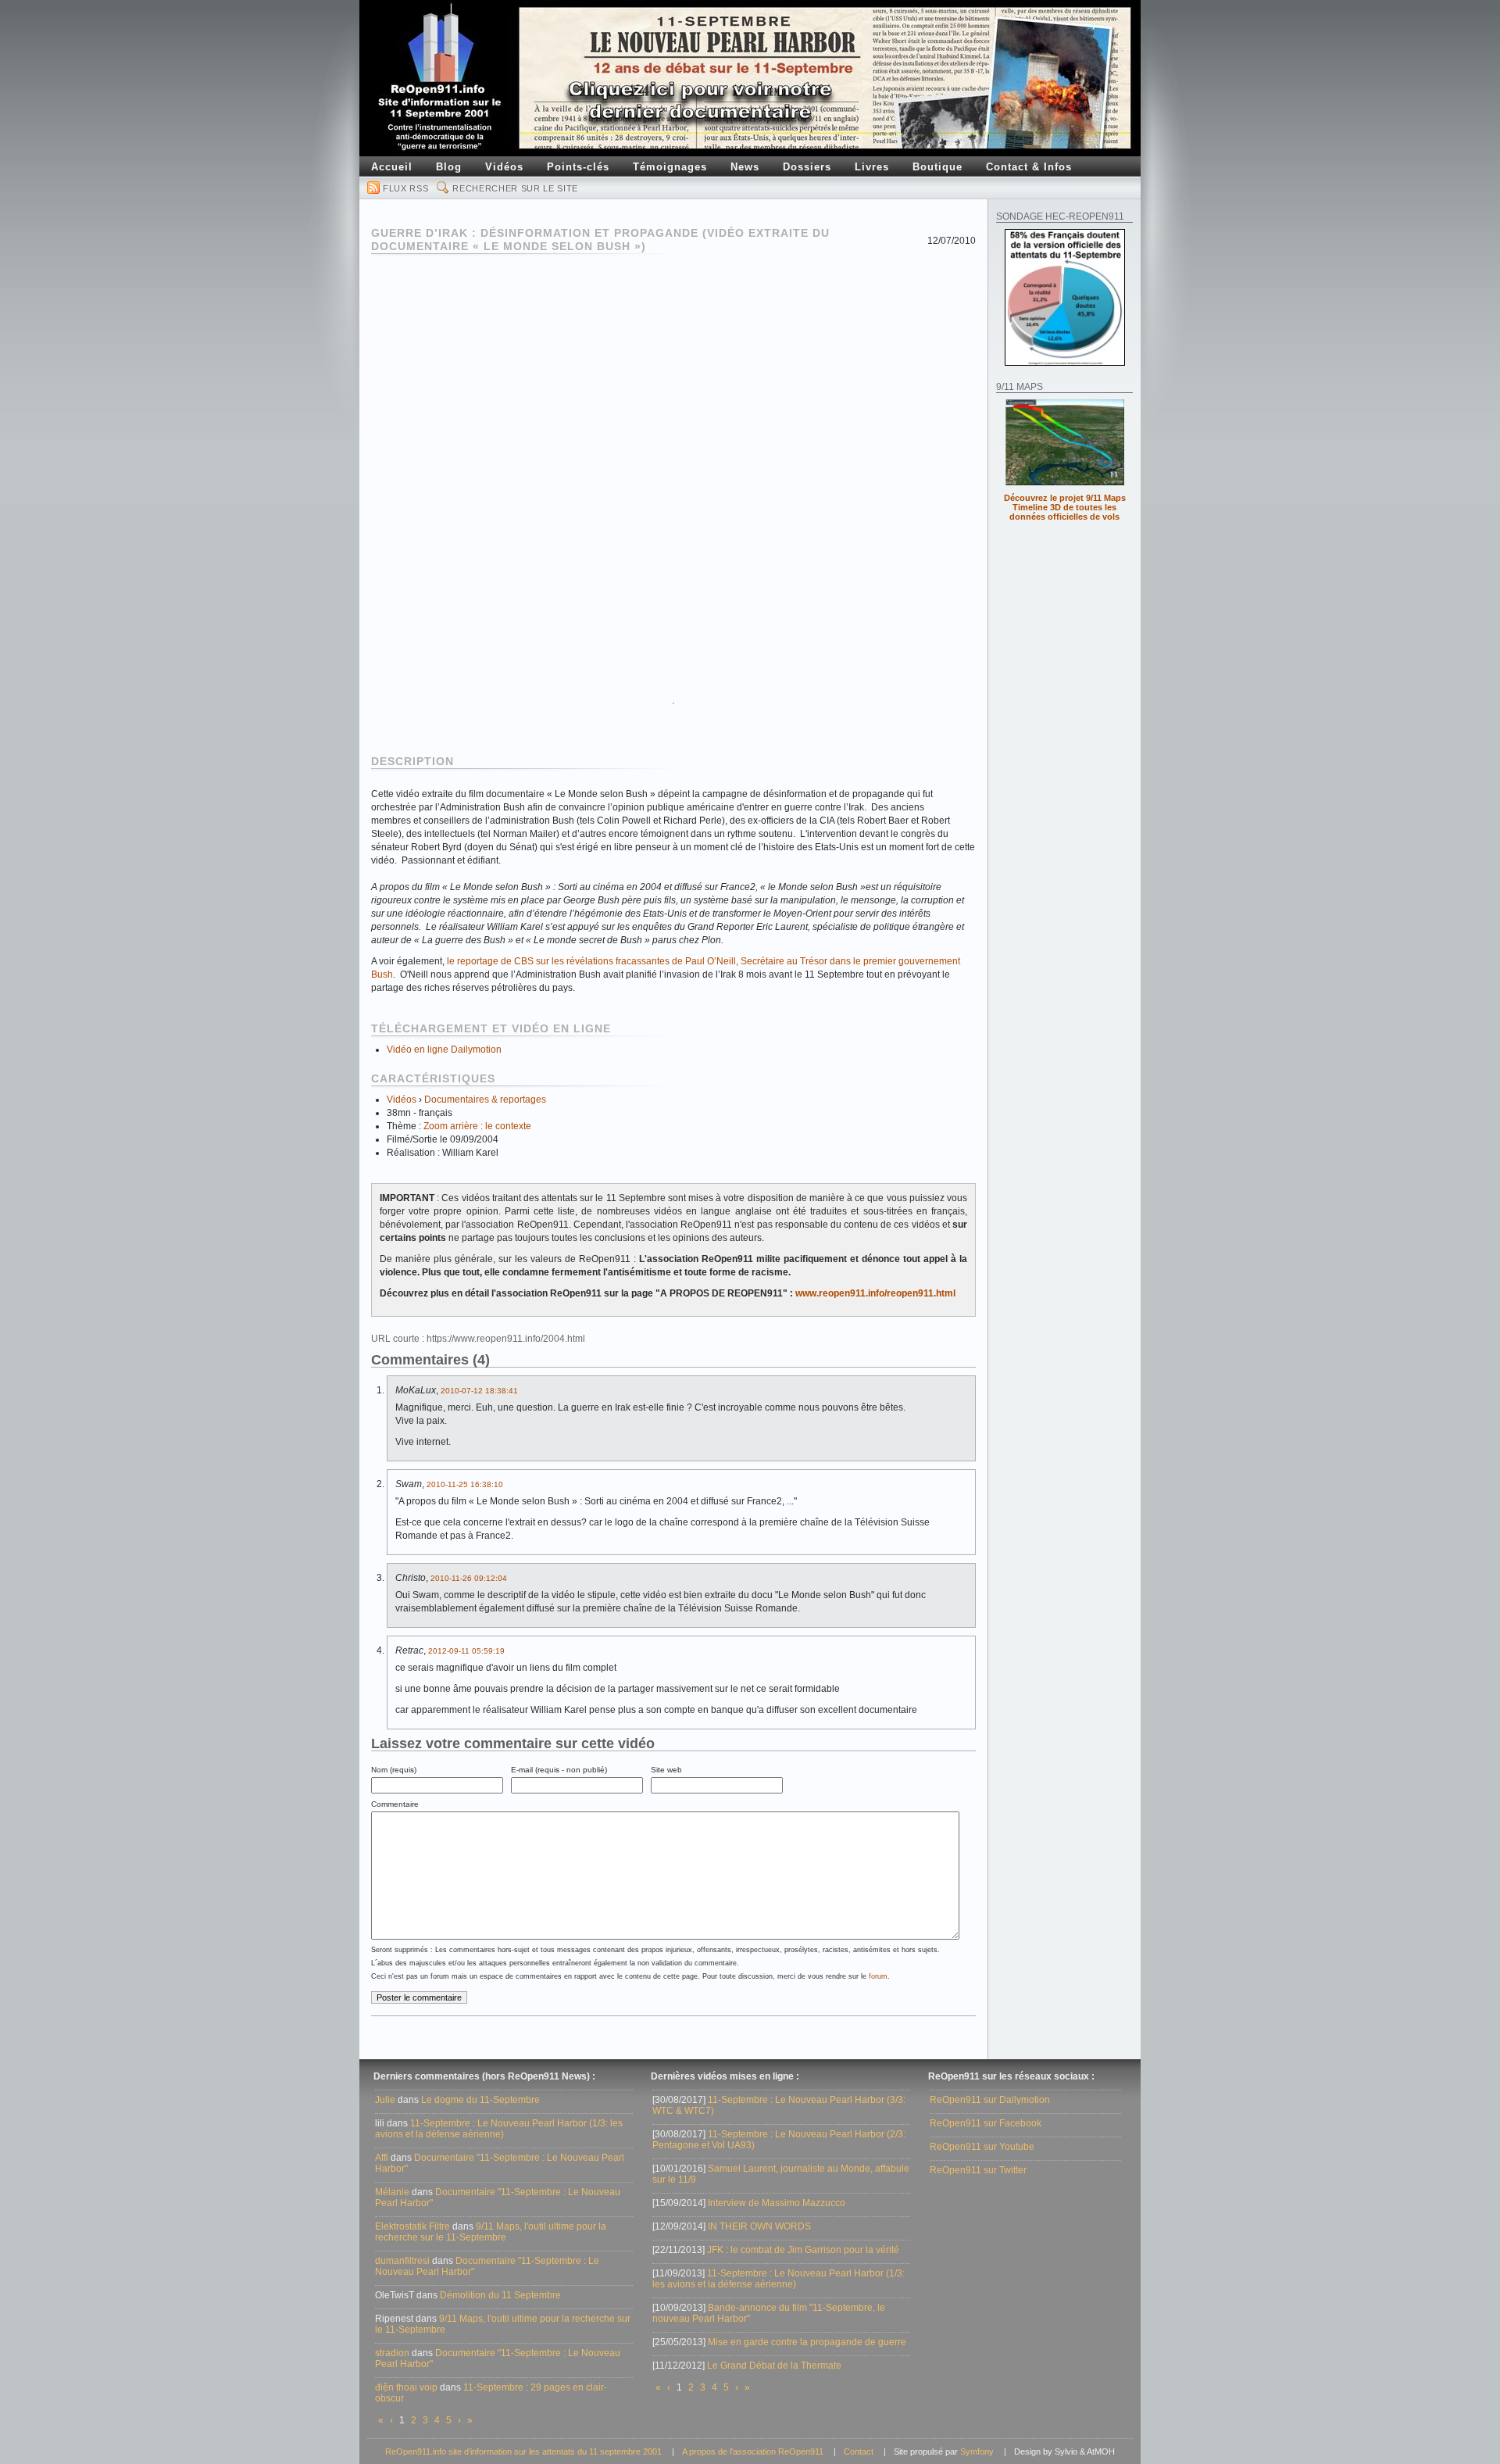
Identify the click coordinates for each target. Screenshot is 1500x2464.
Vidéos (402, 1100)
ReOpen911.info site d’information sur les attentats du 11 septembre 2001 (523, 2451)
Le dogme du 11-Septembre (480, 2100)
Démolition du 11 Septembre (500, 2295)
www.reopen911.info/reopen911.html (875, 1293)
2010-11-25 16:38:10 (465, 1484)
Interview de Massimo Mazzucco (777, 2203)
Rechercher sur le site (515, 188)
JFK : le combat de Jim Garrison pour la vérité (803, 2250)
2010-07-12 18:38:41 (479, 1391)
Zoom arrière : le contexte (477, 1126)
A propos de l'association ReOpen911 (753, 2451)
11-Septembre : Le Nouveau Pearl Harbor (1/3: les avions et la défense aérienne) (499, 2129)
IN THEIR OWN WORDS (759, 2226)
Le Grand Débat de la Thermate (774, 2366)
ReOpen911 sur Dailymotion (990, 2100)
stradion (392, 2353)
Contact (859, 2451)
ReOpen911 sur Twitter (978, 2170)
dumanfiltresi (402, 2261)
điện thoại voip (406, 2387)
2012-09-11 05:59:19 (466, 1651)
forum (878, 1976)
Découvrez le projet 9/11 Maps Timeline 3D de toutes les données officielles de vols (1065, 507)
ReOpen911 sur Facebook (986, 2123)
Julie (385, 2100)
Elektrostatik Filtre (412, 2226)
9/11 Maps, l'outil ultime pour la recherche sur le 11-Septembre (491, 2232)
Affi (382, 2158)
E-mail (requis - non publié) (559, 1770)
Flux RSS (405, 188)
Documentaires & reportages (485, 1100)
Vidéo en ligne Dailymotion (444, 1050)
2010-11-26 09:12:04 (469, 1578)
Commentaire (395, 1804)
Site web (666, 1770)
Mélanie (392, 2192)
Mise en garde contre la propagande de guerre (807, 2342)
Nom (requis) (394, 1770)
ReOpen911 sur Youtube (982, 2147)
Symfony (977, 2451)
